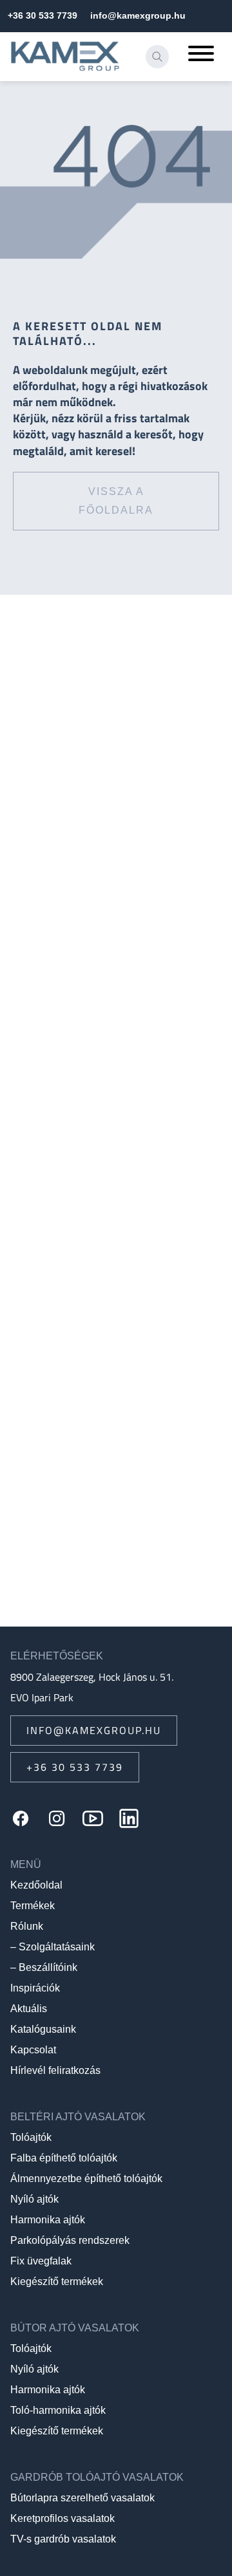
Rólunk (27, 1926)
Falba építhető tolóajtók (64, 2158)
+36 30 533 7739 (43, 15)
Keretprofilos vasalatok (63, 2518)
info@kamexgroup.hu (138, 15)
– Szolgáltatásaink (53, 1947)
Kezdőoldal (36, 1885)
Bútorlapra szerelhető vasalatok (82, 2498)
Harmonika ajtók (48, 2220)
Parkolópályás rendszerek (70, 2240)
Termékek (33, 1906)
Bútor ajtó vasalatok (75, 2328)
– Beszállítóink (44, 1967)
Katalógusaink (43, 2029)
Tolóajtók (31, 2137)
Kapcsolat (33, 2050)
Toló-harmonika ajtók (58, 2410)
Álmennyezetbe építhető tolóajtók (86, 2179)
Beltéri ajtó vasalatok (78, 2117)
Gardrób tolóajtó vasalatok (97, 2477)
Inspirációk (35, 1988)
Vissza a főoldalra (116, 501)
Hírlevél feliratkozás (55, 2070)
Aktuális (29, 2009)
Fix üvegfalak (41, 2261)
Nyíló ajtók (34, 2199)
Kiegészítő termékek (57, 2282)
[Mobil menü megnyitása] (201, 57)
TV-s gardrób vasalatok (63, 2539)
